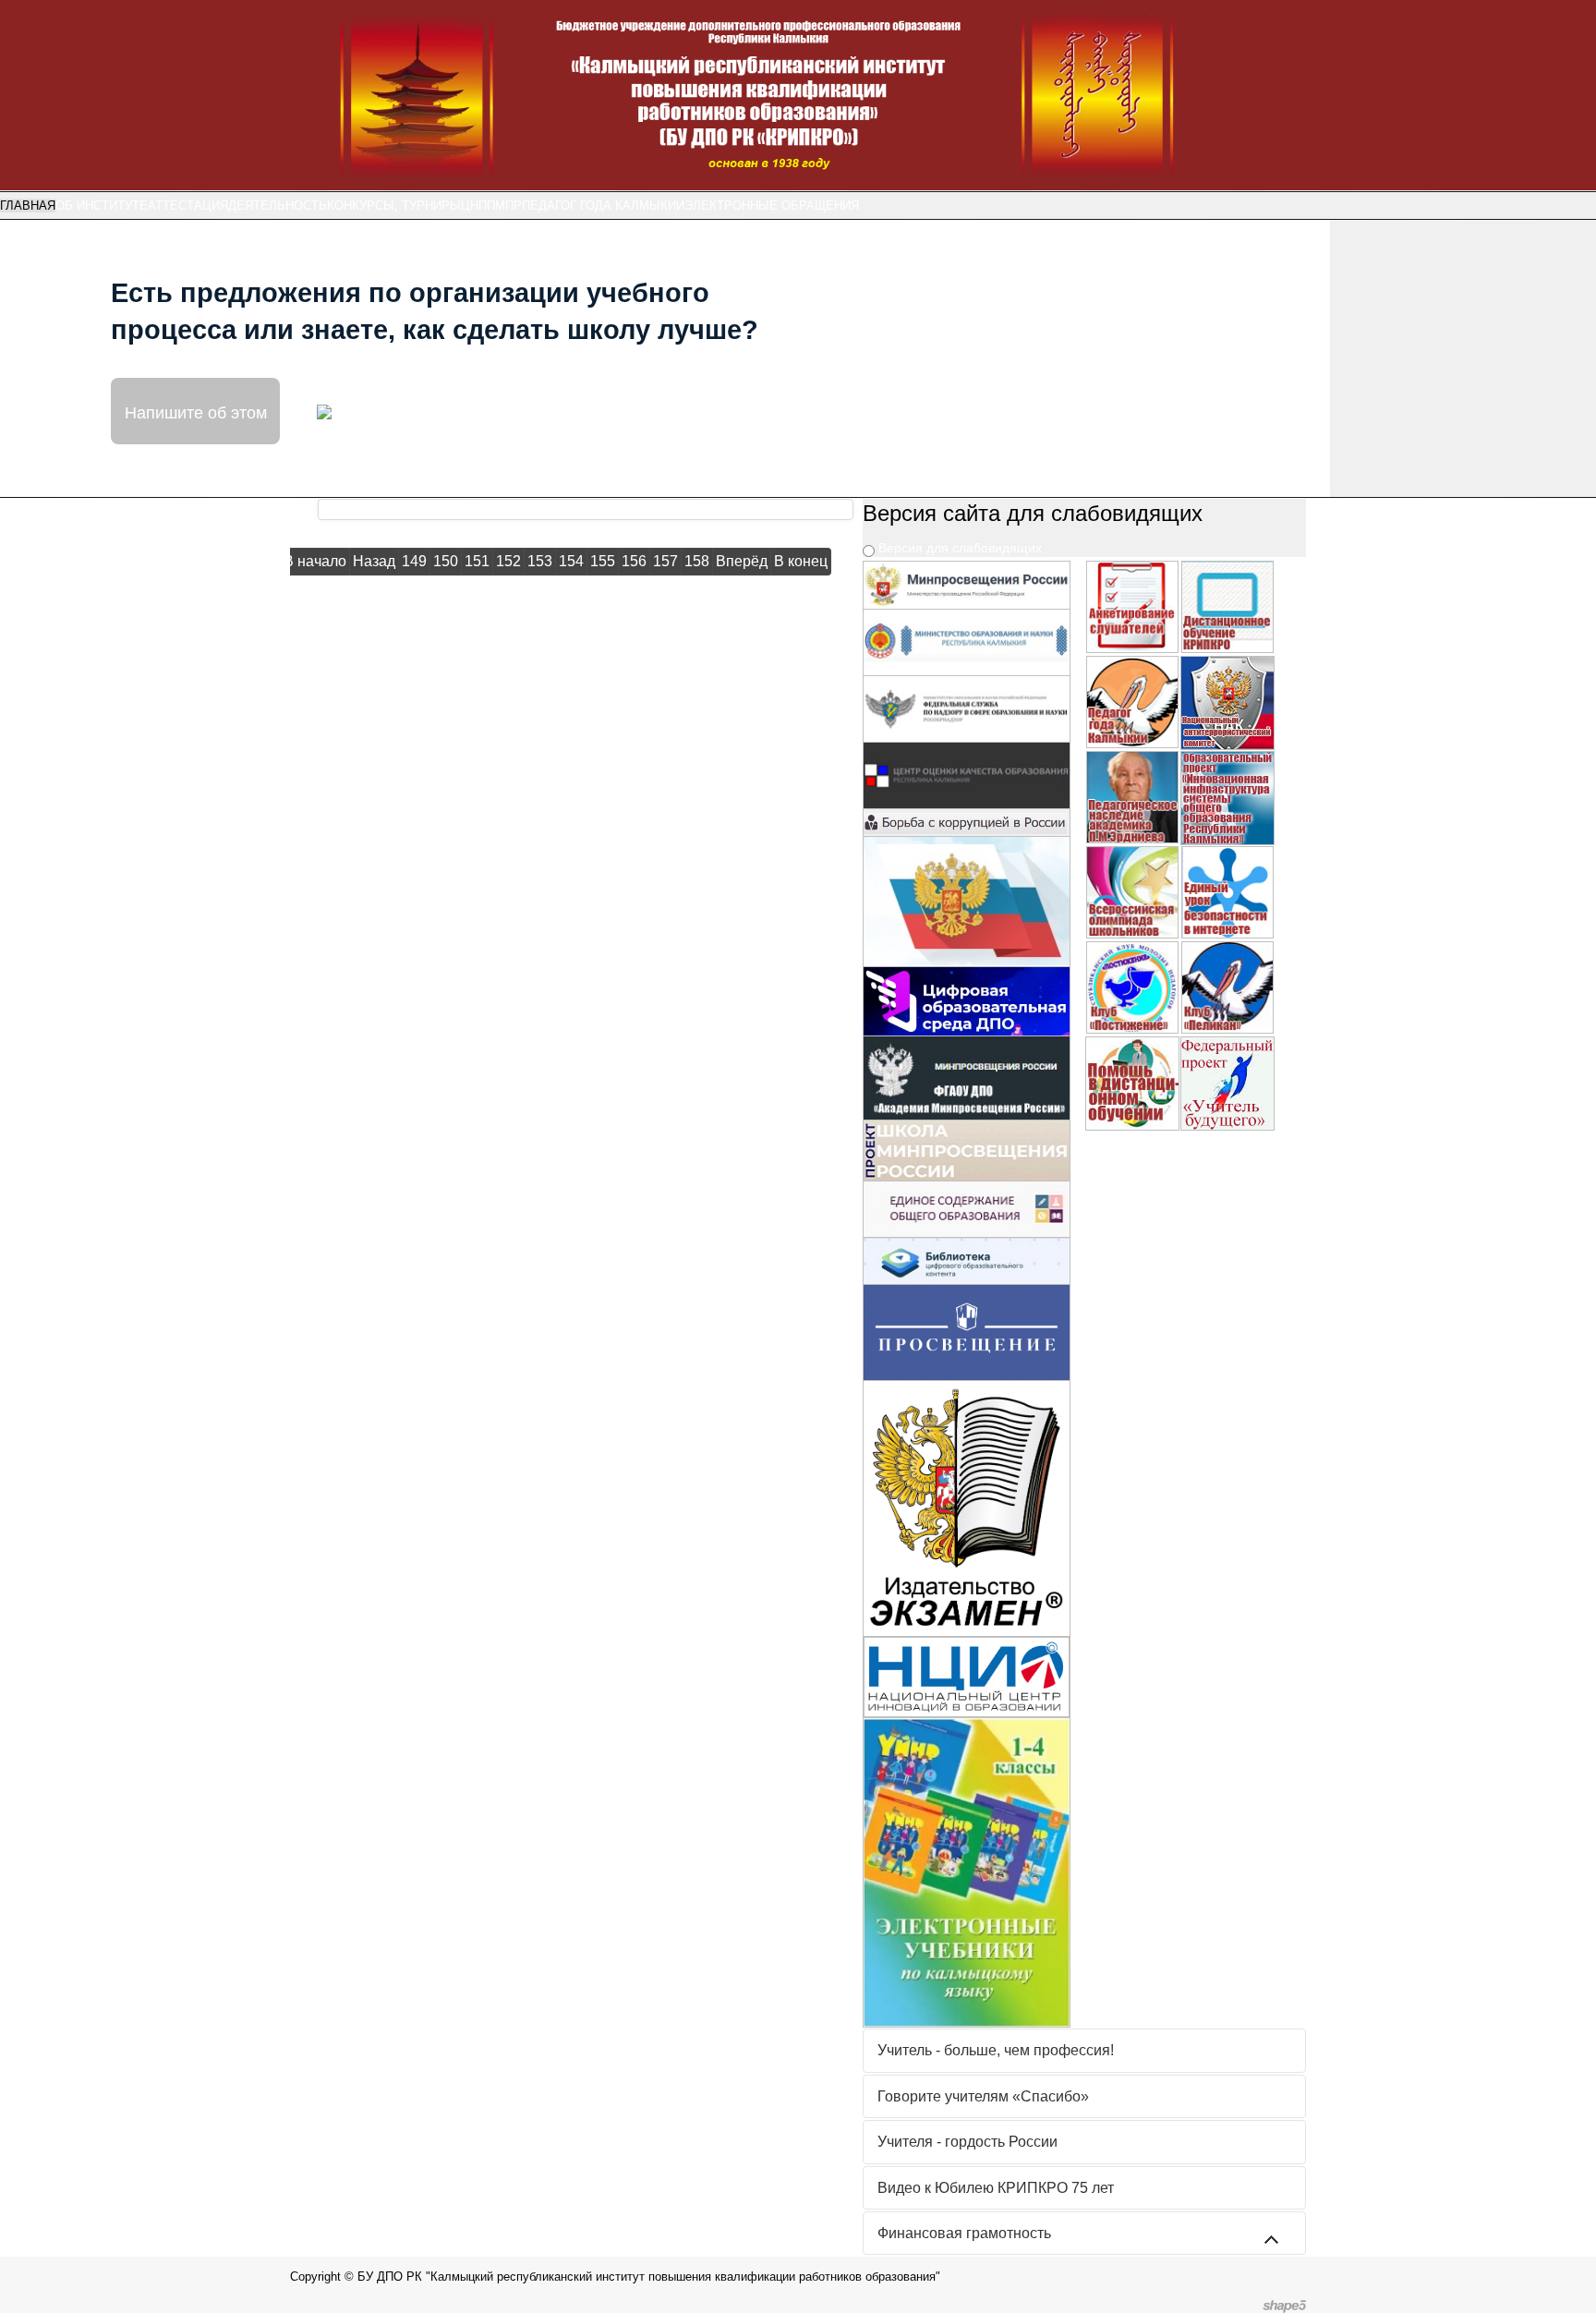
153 (540, 561)
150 (446, 561)
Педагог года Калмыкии (603, 206)
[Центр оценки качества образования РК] (967, 774)
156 (634, 561)
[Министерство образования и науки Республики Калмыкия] (967, 642)
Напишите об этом (196, 411)
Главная (28, 206)
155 (603, 561)
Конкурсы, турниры (394, 206)
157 (665, 561)
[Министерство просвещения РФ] (967, 584)
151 (477, 561)
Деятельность (278, 206)
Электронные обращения (772, 206)
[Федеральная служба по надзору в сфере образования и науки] (967, 707)
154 (571, 561)
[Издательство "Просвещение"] (967, 1331)
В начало (315, 561)
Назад (374, 561)
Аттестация (188, 206)
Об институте (102, 206)
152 (508, 561)
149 (414, 561)
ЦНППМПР (491, 206)
